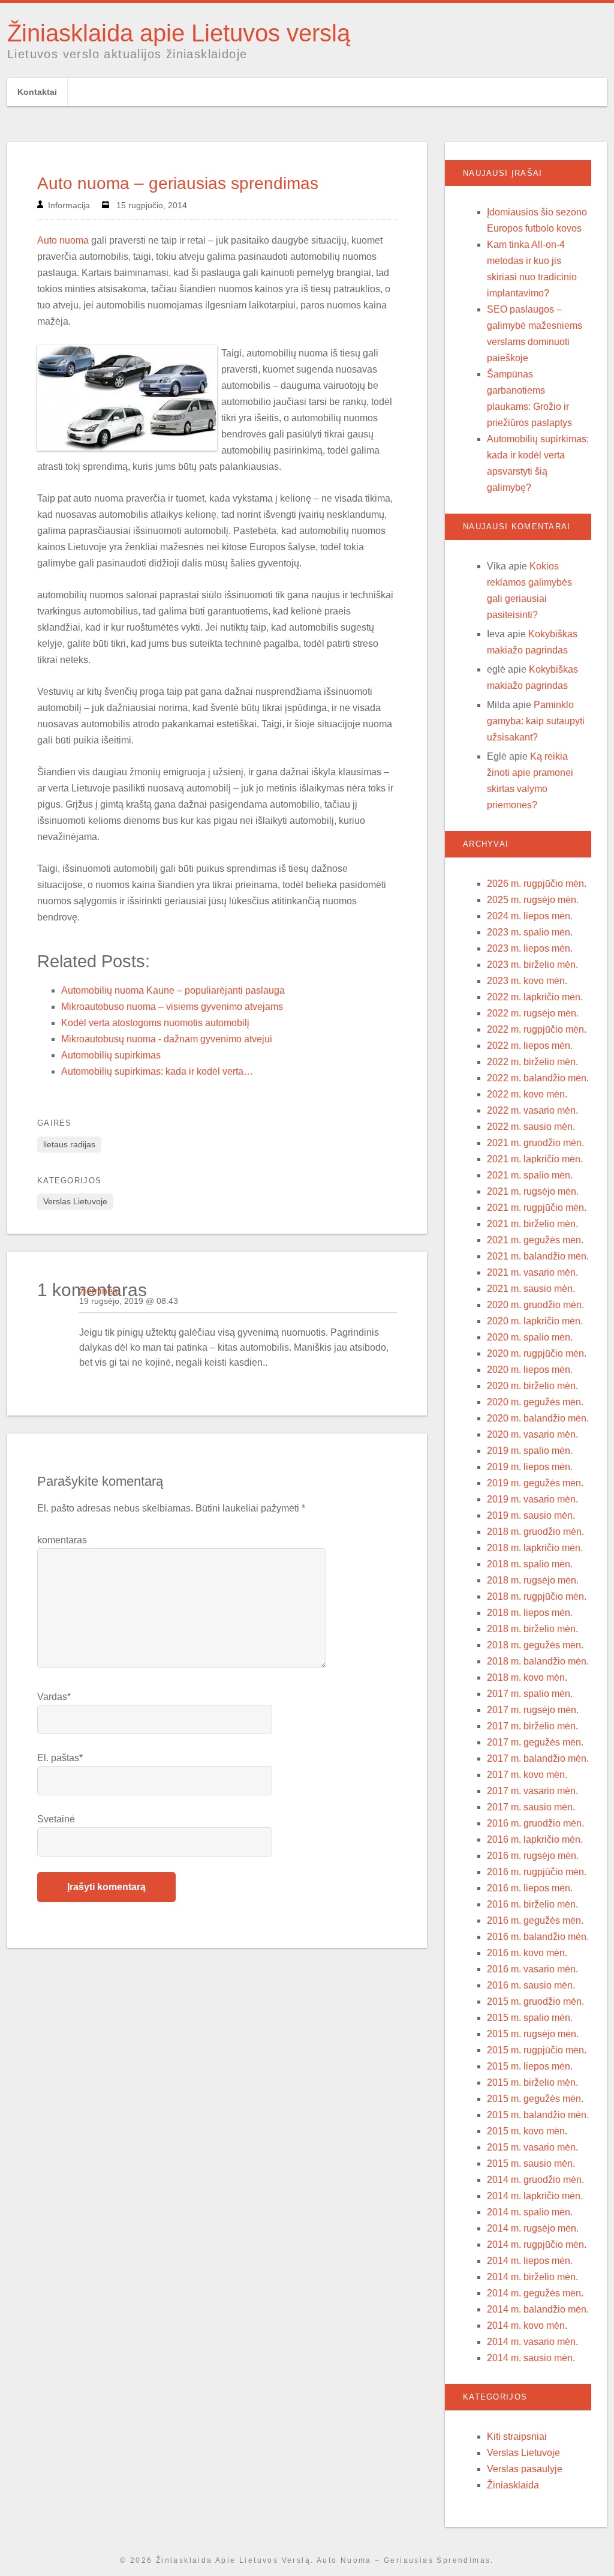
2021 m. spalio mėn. (530, 1175)
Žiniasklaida (513, 2485)
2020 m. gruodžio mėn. (535, 1305)
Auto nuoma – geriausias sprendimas (178, 183)
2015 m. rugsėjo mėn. (533, 2034)
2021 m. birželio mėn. (532, 1224)
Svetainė (56, 1819)
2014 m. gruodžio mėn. (535, 2180)
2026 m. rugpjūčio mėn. (537, 884)
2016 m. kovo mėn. (527, 1953)
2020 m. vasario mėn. (532, 1434)
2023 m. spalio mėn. (530, 932)
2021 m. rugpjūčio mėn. (537, 1208)
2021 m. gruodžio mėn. (535, 1143)
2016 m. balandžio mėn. (538, 1937)
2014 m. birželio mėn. (532, 2277)
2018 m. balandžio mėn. (538, 1661)
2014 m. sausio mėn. (531, 2358)
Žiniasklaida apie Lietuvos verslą (179, 33)
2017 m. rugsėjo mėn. (533, 1710)
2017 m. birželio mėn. (532, 1726)
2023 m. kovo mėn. (527, 981)
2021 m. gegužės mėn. (535, 1240)
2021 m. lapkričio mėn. (535, 1159)
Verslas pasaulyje (525, 2469)
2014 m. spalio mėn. (530, 2212)
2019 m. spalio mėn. (530, 1451)
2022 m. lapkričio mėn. (535, 997)
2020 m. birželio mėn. (532, 1386)
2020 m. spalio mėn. (530, 1337)
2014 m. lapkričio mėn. (535, 2196)
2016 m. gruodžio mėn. (535, 1823)
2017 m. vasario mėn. (532, 1791)
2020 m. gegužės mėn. (535, 1402)
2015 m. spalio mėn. (530, 2018)
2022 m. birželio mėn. (532, 1062)
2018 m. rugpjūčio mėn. (537, 1596)
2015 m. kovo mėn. (527, 2131)
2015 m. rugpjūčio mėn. (537, 2050)
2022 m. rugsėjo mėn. (533, 1013)
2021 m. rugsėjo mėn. (533, 1191)
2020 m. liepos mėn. (530, 1370)
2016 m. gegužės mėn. (535, 1920)
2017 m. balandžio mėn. (538, 1758)
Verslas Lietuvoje (75, 1201)
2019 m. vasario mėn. (532, 1499)
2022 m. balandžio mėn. (538, 1078)
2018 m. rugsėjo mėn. (533, 1580)
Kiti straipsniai (517, 2436)
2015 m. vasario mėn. (532, 2147)
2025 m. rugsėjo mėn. (533, 900)
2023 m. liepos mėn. (530, 948)
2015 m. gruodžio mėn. (535, 2001)
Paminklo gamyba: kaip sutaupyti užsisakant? (536, 721)
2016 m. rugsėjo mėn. (533, 1856)
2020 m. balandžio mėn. (538, 1418)
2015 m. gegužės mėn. (535, 2099)
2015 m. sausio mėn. (531, 2163)
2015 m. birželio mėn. (532, 2082)
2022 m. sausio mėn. (531, 1127)
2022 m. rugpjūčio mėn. (537, 1029)
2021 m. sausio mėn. (531, 1289)
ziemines (98, 1291)
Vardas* (54, 1697)
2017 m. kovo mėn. (527, 1775)
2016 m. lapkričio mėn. (535, 1839)
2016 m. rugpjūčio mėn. (537, 1872)
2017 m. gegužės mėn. (535, 1742)
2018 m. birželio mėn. (532, 1629)
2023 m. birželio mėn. (532, 965)
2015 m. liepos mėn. (530, 2066)
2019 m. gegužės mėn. (535, 1483)
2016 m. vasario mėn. (532, 1969)
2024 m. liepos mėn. (530, 916)
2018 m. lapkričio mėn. (535, 1548)
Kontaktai (37, 92)
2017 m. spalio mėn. (530, 1694)
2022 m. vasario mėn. (532, 1110)
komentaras (62, 1540)
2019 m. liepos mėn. (530, 1467)
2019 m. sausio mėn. (531, 1515)
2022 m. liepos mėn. (530, 1046)
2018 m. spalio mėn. (530, 1564)
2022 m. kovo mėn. (527, 1094)
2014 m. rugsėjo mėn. (533, 2228)
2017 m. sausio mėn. (531, 1807)
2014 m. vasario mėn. (532, 2342)
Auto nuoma (63, 240)
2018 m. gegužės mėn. (535, 1645)
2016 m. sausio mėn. (531, 1985)
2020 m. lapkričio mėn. (535, 1321)
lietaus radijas (69, 1144)
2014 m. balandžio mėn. (538, 2309)
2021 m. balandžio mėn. (538, 1256)
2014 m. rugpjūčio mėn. (537, 2244)
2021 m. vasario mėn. (532, 1272)
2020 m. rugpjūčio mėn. (537, 1353)
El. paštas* (60, 1758)
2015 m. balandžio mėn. (538, 2115)
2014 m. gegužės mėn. (535, 2293)
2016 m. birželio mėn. (532, 1904)
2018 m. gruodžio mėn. (535, 1532)
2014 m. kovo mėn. (527, 2325)
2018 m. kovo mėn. (527, 1677)
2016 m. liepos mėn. (530, 1888)
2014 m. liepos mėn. (530, 2261)
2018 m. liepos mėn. (530, 1613)
